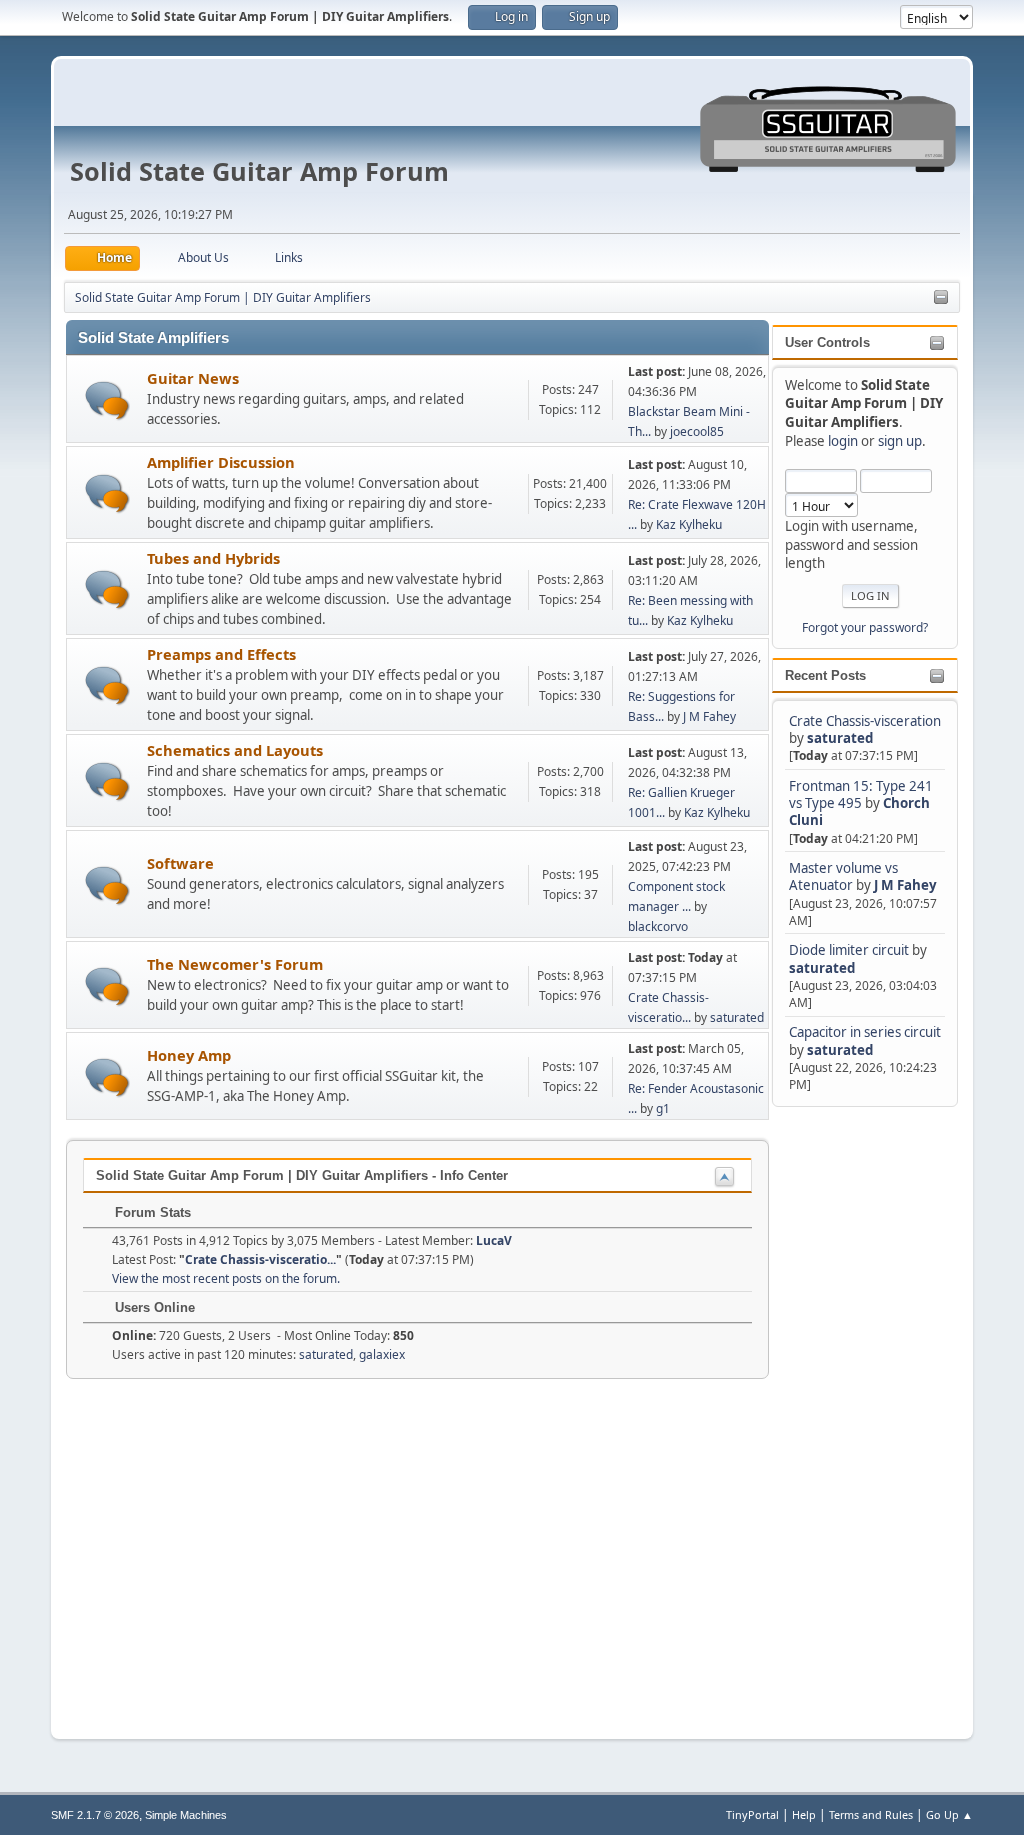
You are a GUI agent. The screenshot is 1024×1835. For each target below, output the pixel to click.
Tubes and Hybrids (213, 558)
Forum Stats (151, 1212)
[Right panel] (941, 298)
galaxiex (382, 1354)
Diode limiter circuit (849, 950)
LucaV (494, 1240)
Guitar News (193, 378)
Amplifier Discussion (221, 462)
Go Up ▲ (949, 1814)
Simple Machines (186, 1815)
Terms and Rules (871, 1814)
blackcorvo (658, 926)
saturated (840, 738)
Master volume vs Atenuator (843, 876)
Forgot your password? (865, 627)
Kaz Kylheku (689, 524)
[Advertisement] (852, 1411)
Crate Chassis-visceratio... (260, 1259)
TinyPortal (752, 1814)
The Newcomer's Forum (235, 964)
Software (180, 863)
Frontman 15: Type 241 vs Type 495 (861, 794)
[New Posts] (107, 400)
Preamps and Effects (221, 654)
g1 (663, 1108)
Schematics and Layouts (235, 750)
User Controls (827, 342)
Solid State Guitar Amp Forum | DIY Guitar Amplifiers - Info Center (302, 1175)
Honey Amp (189, 1055)
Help (804, 1814)
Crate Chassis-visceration (865, 721)
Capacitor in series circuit (865, 1032)
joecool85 (697, 431)
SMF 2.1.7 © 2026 (95, 1815)
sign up (900, 441)
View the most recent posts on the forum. (226, 1278)
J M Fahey (905, 885)
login (843, 441)
